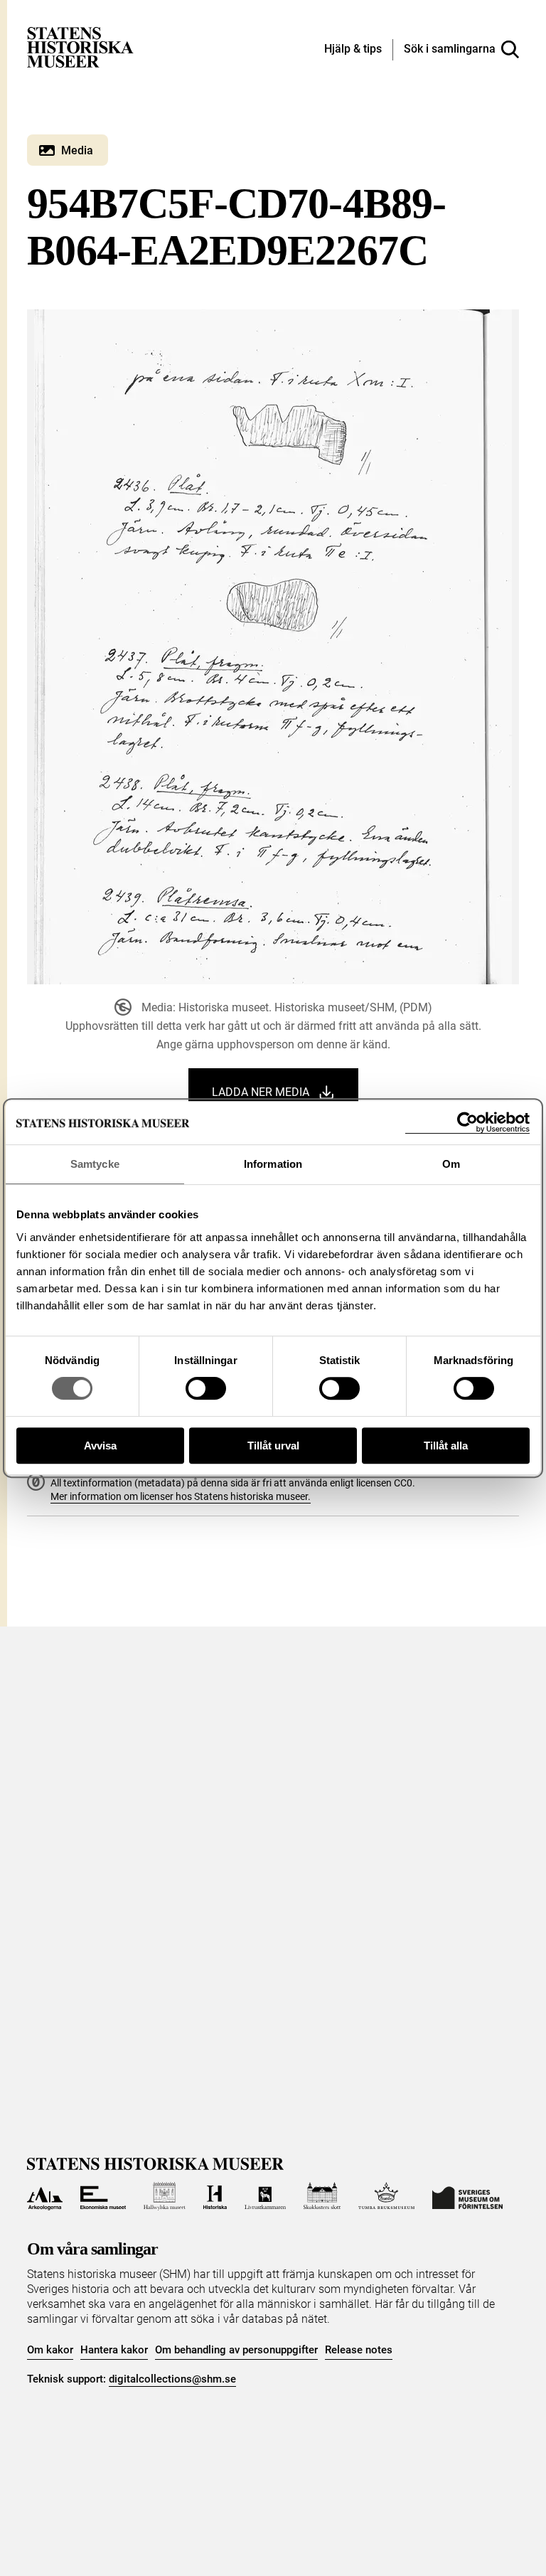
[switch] (206, 1388)
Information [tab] (273, 1164)
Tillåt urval (273, 1446)
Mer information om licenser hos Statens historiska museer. (181, 1496)
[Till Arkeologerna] (44, 2196)
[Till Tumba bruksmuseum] (387, 2196)
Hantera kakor (114, 2350)
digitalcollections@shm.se (172, 2379)
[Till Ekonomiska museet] (103, 2196)
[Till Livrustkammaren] (265, 2196)
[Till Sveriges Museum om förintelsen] (467, 2196)
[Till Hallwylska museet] (165, 2196)
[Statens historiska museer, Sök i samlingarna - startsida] (80, 47)
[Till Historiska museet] (215, 2196)
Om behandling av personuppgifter (236, 2350)
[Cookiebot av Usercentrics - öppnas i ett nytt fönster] (467, 1123)
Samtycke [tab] (95, 1164)
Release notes (359, 2350)
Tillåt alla (446, 1446)
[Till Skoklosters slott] (322, 2196)
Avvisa (100, 1446)
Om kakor (50, 2350)
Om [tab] (451, 1164)
